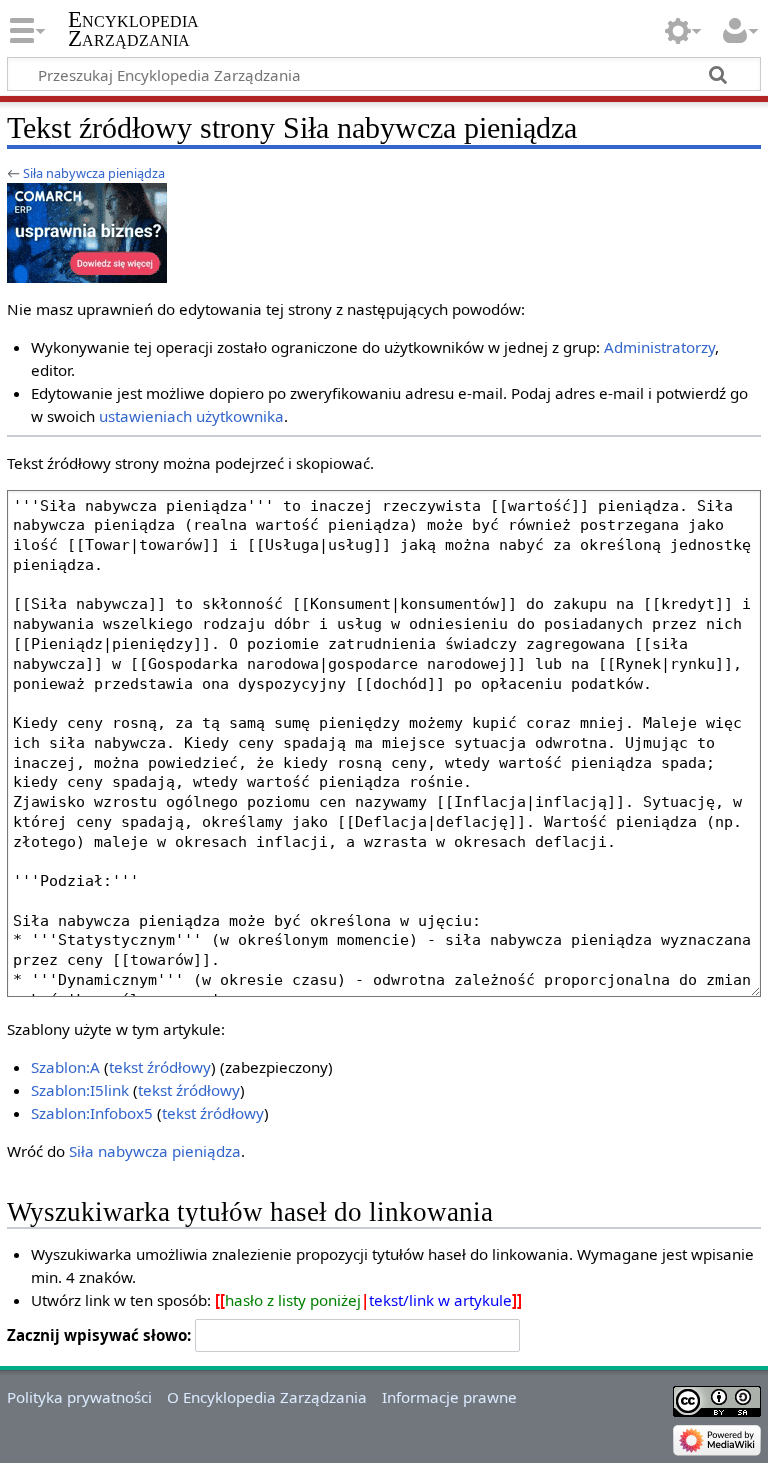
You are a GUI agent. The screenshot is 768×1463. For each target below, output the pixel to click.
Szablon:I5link (80, 1090)
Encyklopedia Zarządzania (133, 29)
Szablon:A (65, 1067)
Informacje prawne (449, 1397)
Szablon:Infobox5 (92, 1113)
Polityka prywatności (79, 1397)
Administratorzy (659, 347)
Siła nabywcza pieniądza (94, 173)
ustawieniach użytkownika (191, 416)
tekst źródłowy (160, 1067)
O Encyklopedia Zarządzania (267, 1397)
